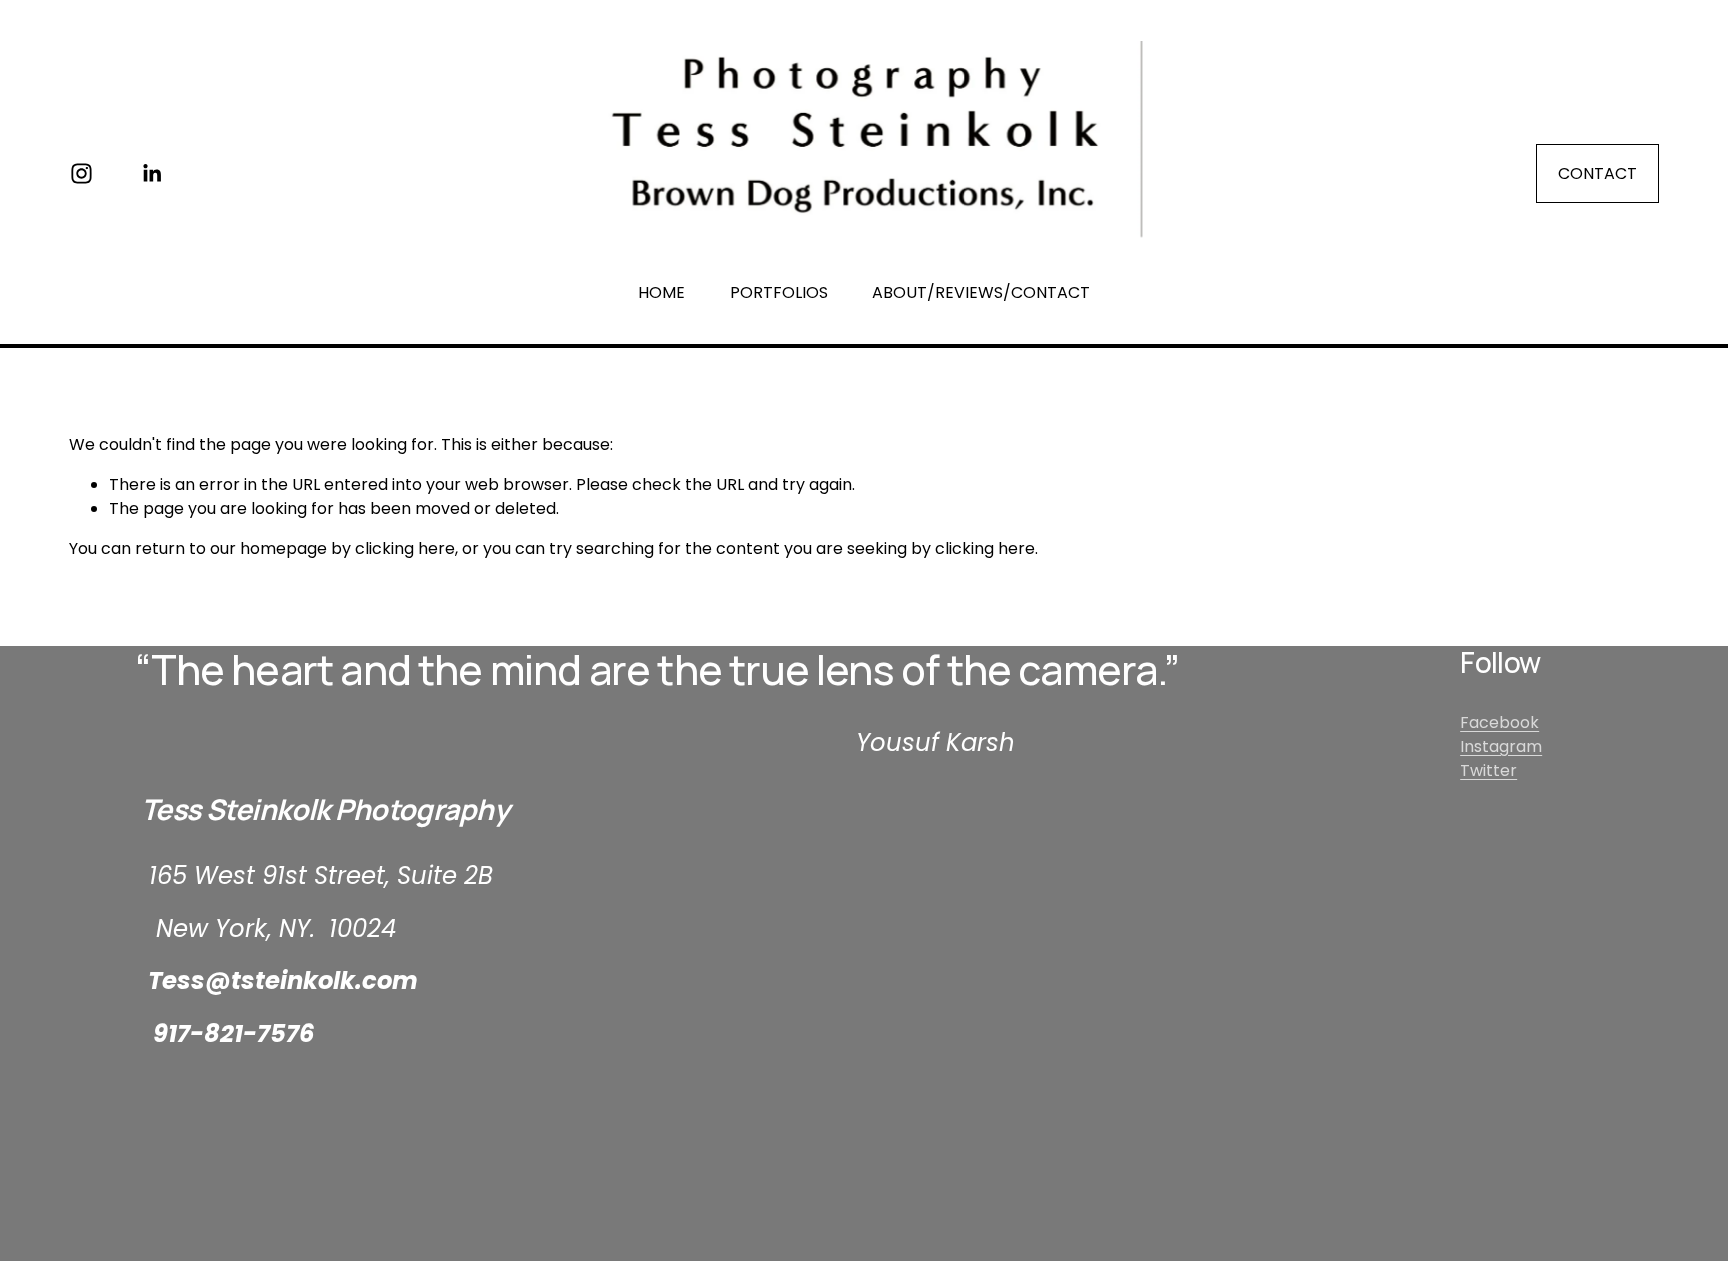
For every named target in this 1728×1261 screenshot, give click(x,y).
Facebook (1499, 722)
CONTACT (1597, 173)
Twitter (1488, 770)
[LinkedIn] (151, 173)
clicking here (405, 548)
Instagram (1501, 746)
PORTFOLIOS (779, 292)
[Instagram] (81, 173)
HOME (661, 292)
